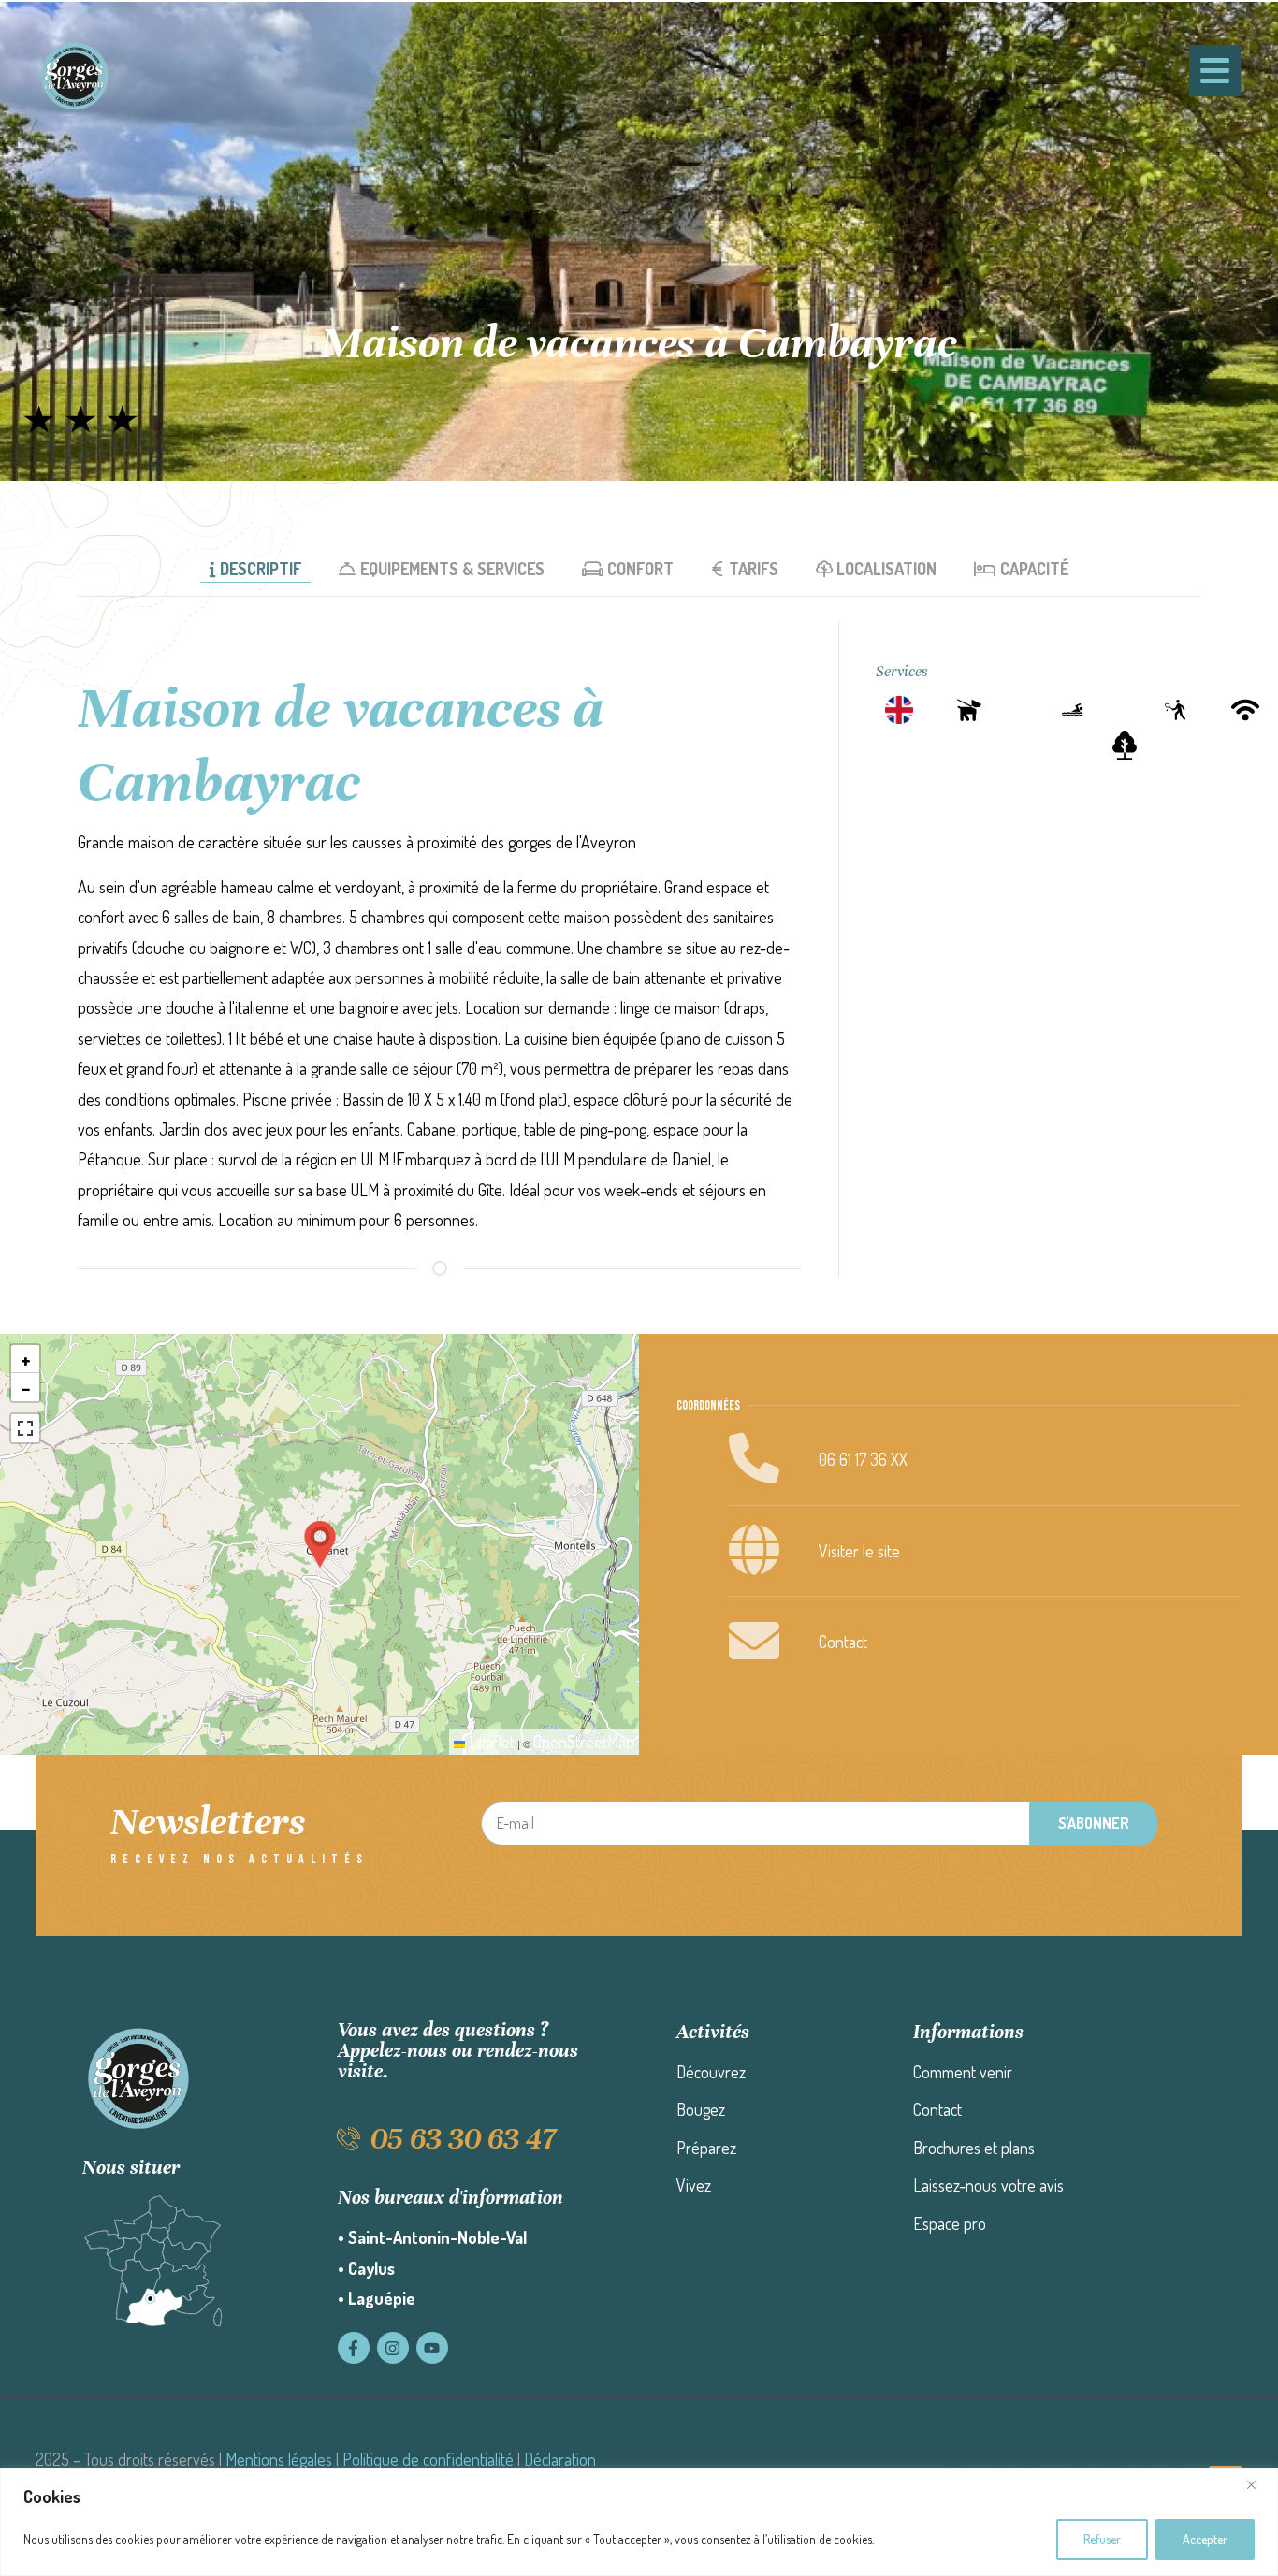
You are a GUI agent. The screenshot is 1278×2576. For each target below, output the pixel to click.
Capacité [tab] (1035, 569)
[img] (80, 419)
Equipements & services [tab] (452, 569)
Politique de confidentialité (428, 2459)
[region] (639, 2522)
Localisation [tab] (886, 569)
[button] (320, 1544)
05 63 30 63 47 (463, 2139)
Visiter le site (859, 1551)
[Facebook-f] (354, 2348)
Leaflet (490, 1742)
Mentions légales (279, 2459)
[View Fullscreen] (25, 1428)
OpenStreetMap (584, 1742)
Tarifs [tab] (754, 569)
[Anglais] (899, 710)
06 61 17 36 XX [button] (863, 1459)
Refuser (1102, 2539)
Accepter (1205, 2539)
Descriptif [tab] (261, 569)
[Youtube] (432, 2348)
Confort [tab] (640, 569)
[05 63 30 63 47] (349, 2139)
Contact (843, 1642)
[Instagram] (393, 2348)
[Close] (1258, 2484)
